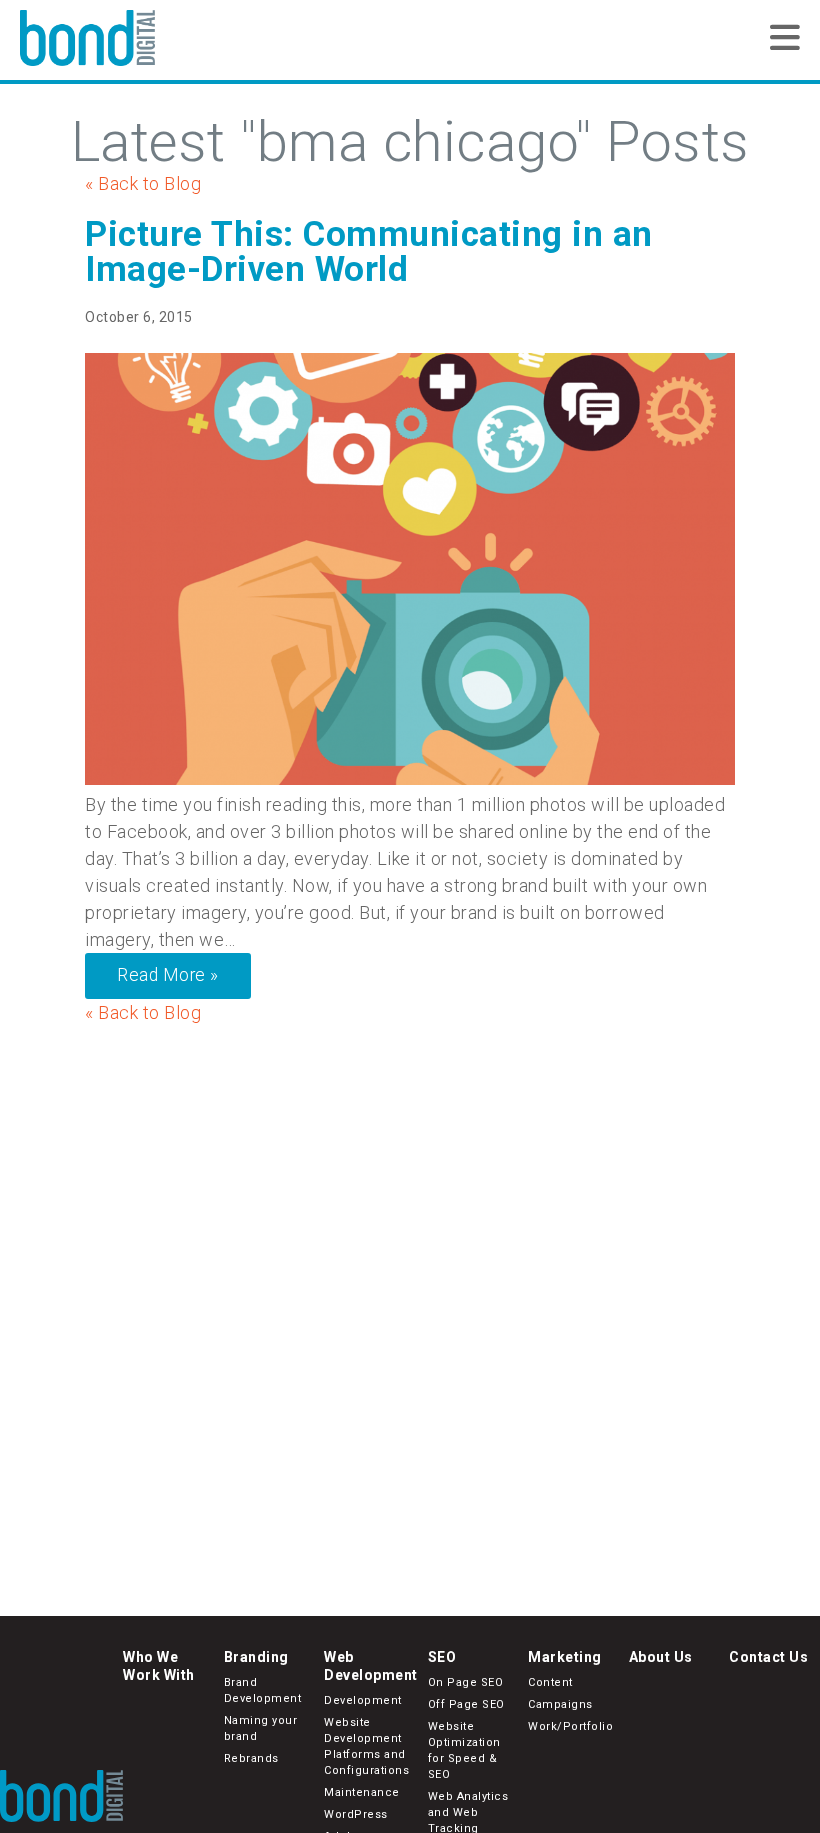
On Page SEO (466, 1682)
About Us (661, 1657)
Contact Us (768, 1657)
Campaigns (560, 1704)
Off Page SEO (466, 1704)
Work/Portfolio (570, 1726)
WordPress (356, 1814)
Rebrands (251, 1758)
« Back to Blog (143, 183)
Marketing (565, 1657)
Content (550, 1682)
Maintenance (362, 1792)
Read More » (168, 975)
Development (363, 1700)
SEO (442, 1657)
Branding (256, 1657)
